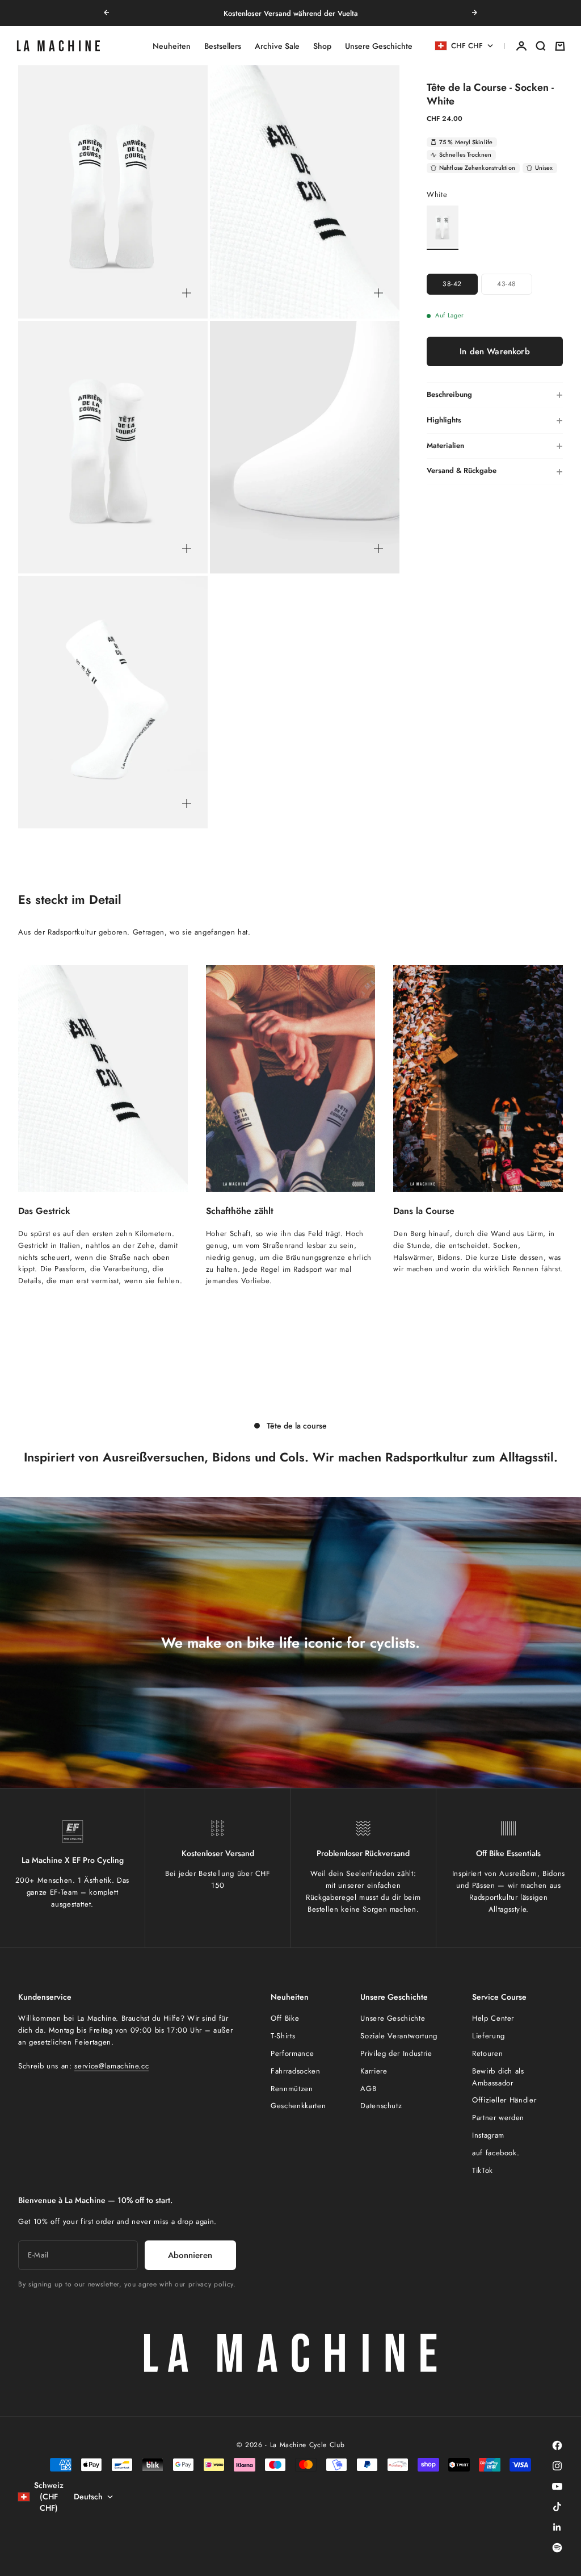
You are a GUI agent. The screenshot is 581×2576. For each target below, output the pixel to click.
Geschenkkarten (298, 2106)
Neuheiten (172, 46)
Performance (292, 2053)
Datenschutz (381, 2106)
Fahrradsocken (295, 2071)
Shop (322, 46)
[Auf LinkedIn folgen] (557, 2527)
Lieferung (489, 2036)
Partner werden (498, 2118)
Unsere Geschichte (379, 46)
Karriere (374, 2071)
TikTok (483, 2170)
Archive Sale (277, 46)
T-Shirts (283, 2036)
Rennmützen (292, 2089)
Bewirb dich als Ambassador (498, 2077)
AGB (368, 2089)
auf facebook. (496, 2153)
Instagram (488, 2135)
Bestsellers (223, 46)
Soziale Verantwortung (399, 2036)
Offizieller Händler (504, 2100)
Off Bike (285, 2018)
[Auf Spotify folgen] (557, 2548)
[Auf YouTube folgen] (557, 2486)
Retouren (487, 2053)
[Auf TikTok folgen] (557, 2507)
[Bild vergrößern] (187, 293)
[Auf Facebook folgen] (557, 2445)
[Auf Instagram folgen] (557, 2466)
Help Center (493, 2018)
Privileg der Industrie (396, 2053)
